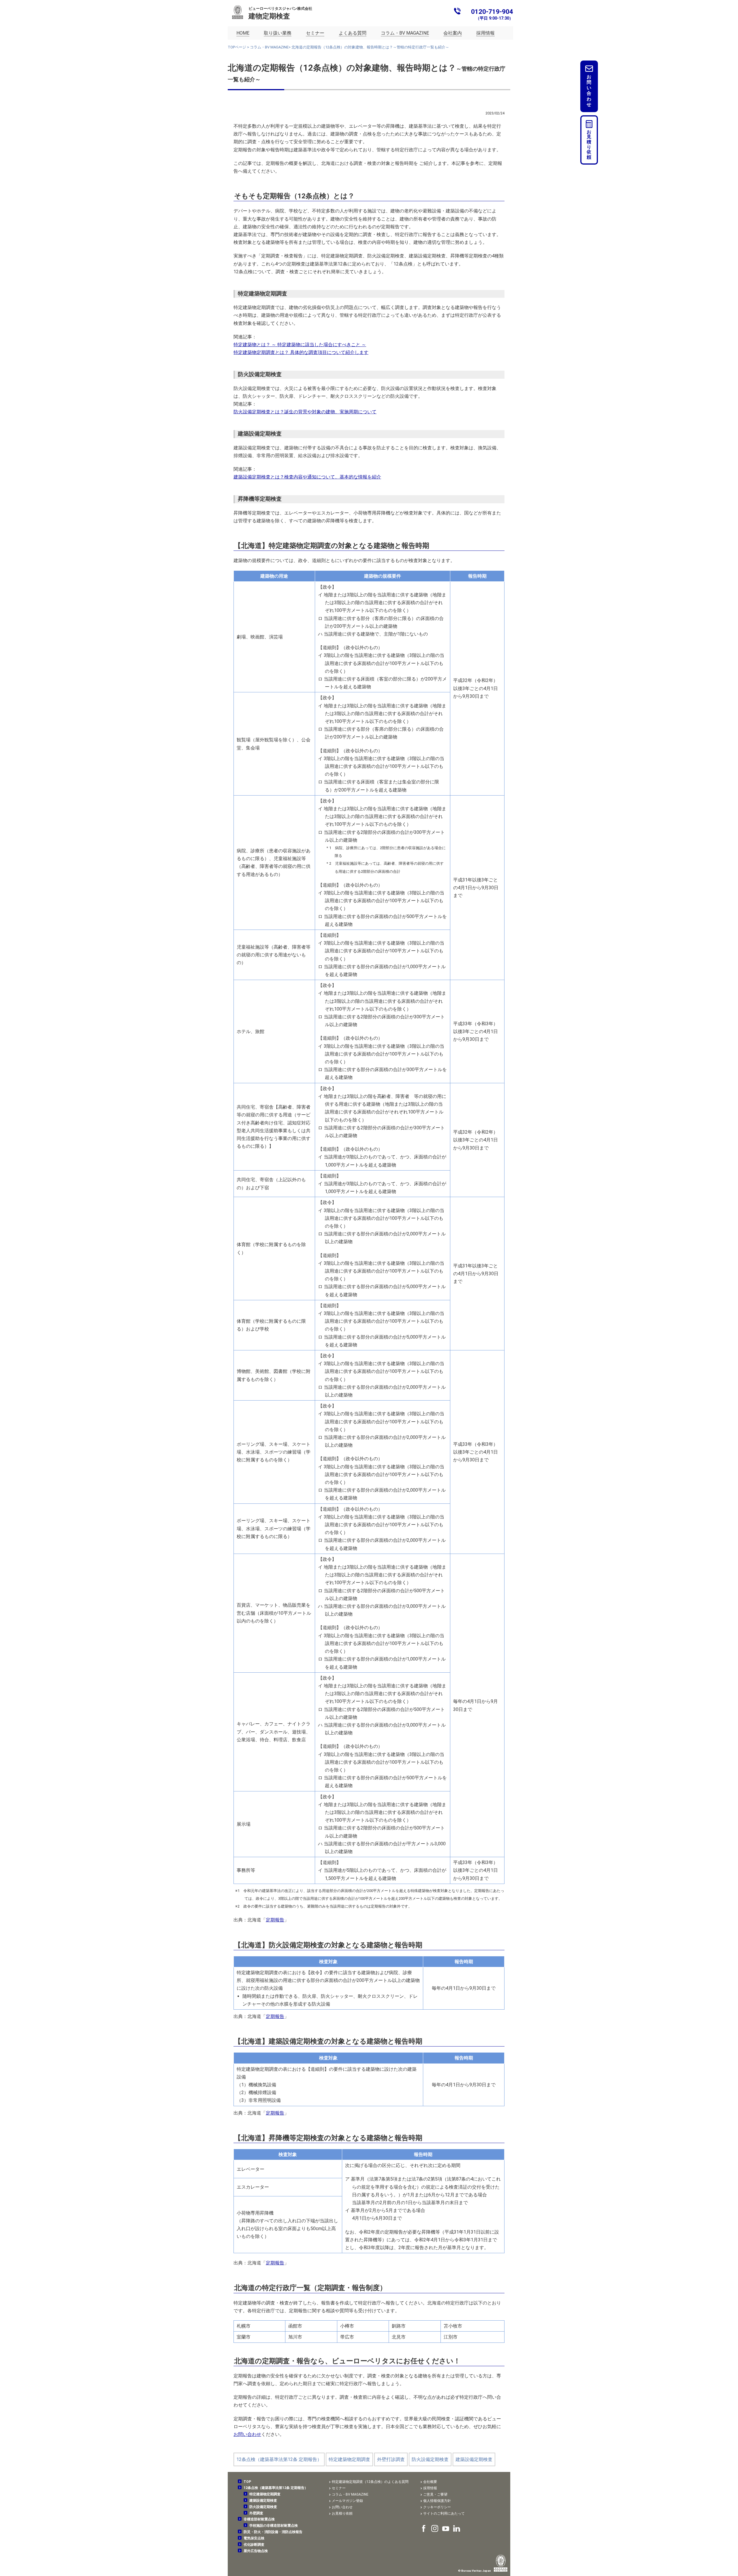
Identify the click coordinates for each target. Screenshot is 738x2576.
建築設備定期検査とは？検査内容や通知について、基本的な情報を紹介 (307, 477)
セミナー (339, 2488)
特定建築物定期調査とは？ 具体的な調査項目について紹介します (301, 352)
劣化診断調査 (254, 2545)
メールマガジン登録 (347, 2501)
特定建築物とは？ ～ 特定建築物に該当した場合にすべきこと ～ (300, 345)
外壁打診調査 (391, 2459)
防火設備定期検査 (430, 2459)
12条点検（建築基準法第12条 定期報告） (279, 2459)
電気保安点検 (254, 2538)
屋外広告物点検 (256, 2551)
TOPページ (237, 47)
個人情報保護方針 (437, 2501)
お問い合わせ (247, 2434)
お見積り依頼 (589, 145)
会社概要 (430, 2482)
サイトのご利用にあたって (444, 2513)
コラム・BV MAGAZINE (269, 47)
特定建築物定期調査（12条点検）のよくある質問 (370, 2482)
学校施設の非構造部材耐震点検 (274, 2526)
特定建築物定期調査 (349, 2459)
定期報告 (275, 1920)
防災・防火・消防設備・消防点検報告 (273, 2532)
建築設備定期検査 (474, 2459)
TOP (247, 2482)
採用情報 (430, 2488)
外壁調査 (256, 2513)
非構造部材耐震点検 (259, 2519)
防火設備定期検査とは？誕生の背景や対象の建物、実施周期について (305, 412)
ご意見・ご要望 (435, 2494)
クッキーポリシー (437, 2507)
